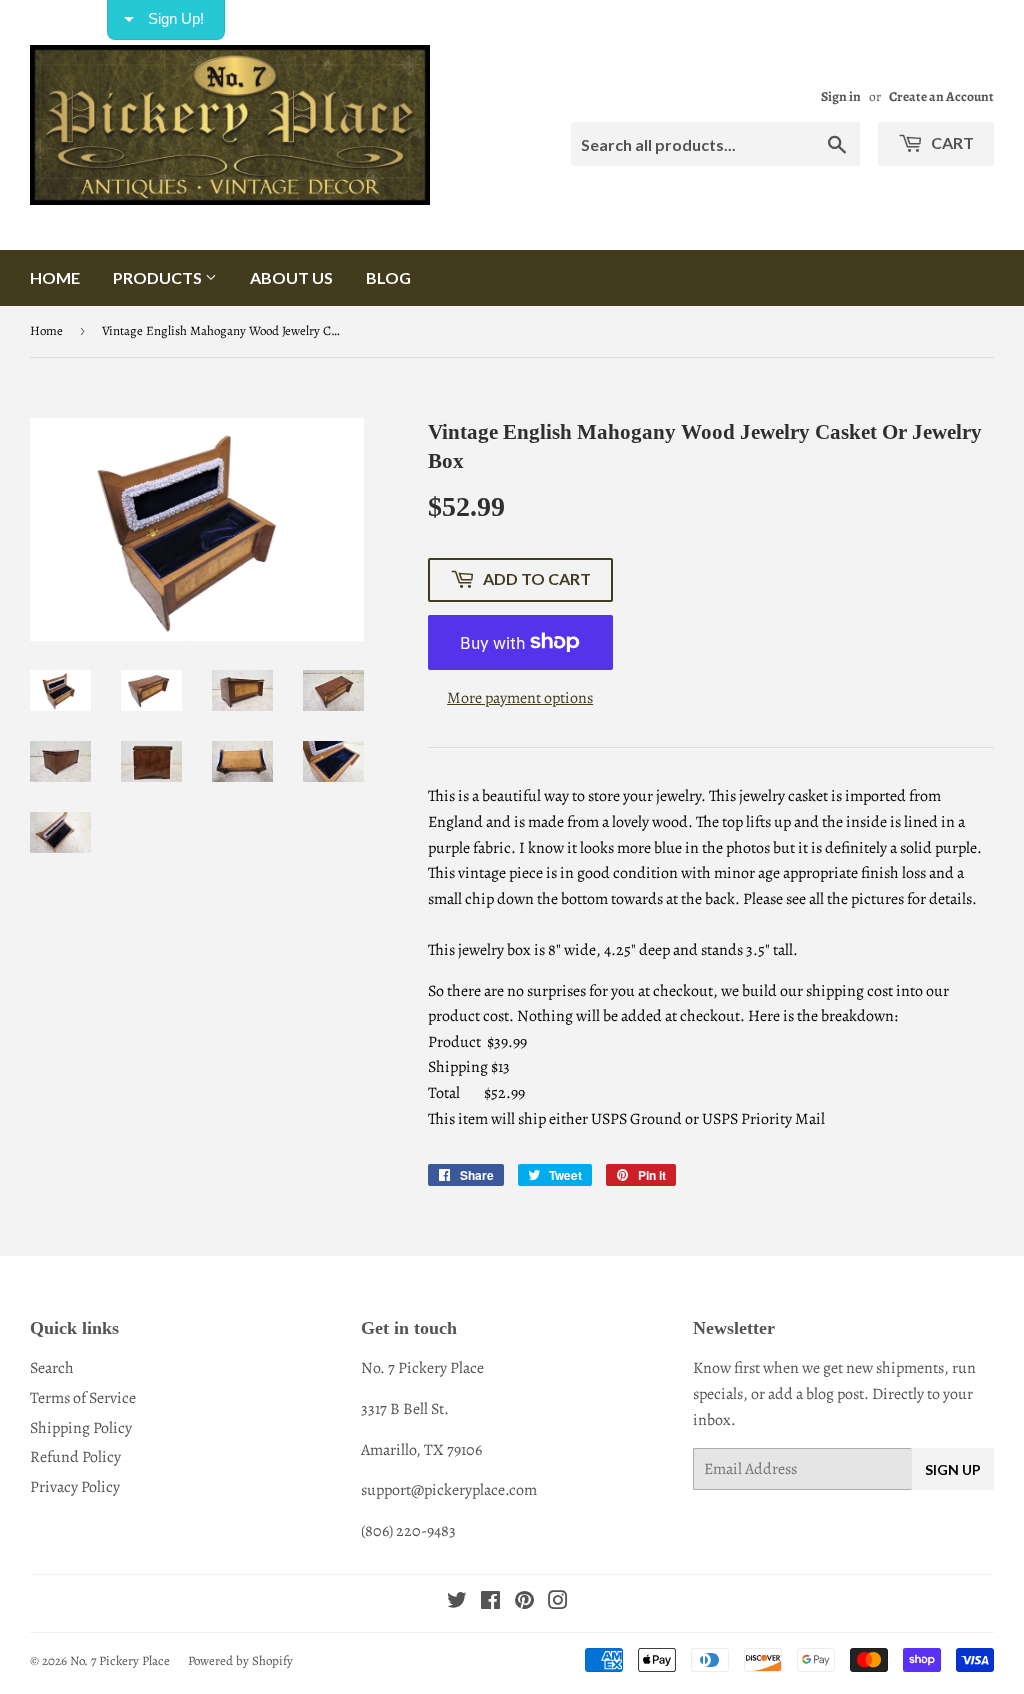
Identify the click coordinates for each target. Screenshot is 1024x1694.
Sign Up (953, 1469)
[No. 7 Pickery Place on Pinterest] (524, 1603)
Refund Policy (75, 1457)
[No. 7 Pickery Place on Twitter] (457, 1603)
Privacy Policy (75, 1487)
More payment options (520, 698)
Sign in (841, 96)
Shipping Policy (81, 1428)
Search (52, 1368)
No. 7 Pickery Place (120, 1660)
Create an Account (941, 96)
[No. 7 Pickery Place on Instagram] (558, 1603)
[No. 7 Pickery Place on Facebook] (490, 1603)
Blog (388, 277)
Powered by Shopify (240, 1660)
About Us (291, 277)
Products (159, 277)
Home (55, 277)
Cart (951, 142)
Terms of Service (83, 1398)
